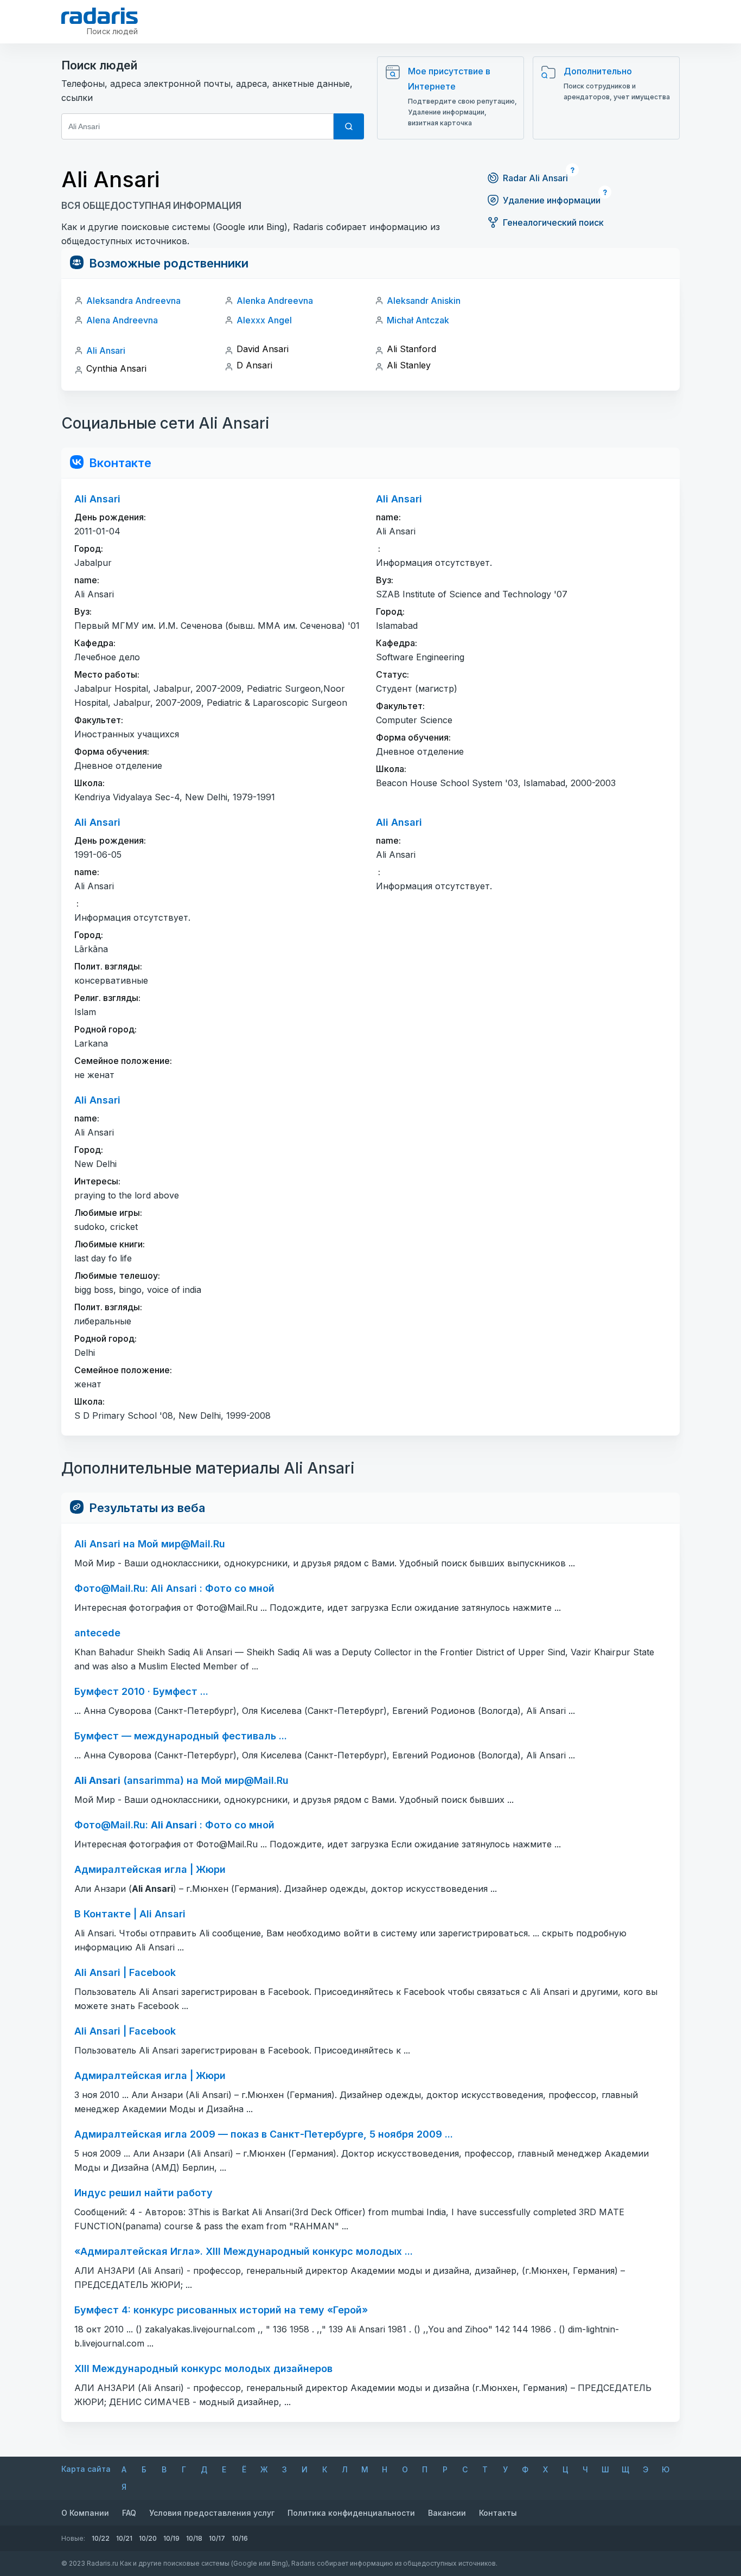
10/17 (217, 2538)
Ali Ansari (106, 350)
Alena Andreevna (122, 320)
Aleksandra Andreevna (133, 301)
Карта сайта (86, 2469)
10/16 (240, 2538)
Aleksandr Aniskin (424, 301)
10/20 (148, 2538)
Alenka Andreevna (275, 301)
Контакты (498, 2513)
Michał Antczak (418, 320)
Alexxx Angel (264, 320)
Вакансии (447, 2513)
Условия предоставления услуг (212, 2513)
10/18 (194, 2538)
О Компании (85, 2513)
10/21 (124, 2538)
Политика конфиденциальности (351, 2513)
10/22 (101, 2538)
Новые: (73, 2538)
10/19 (171, 2538)
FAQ (129, 2513)
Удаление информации (552, 200)
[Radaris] (100, 16)
